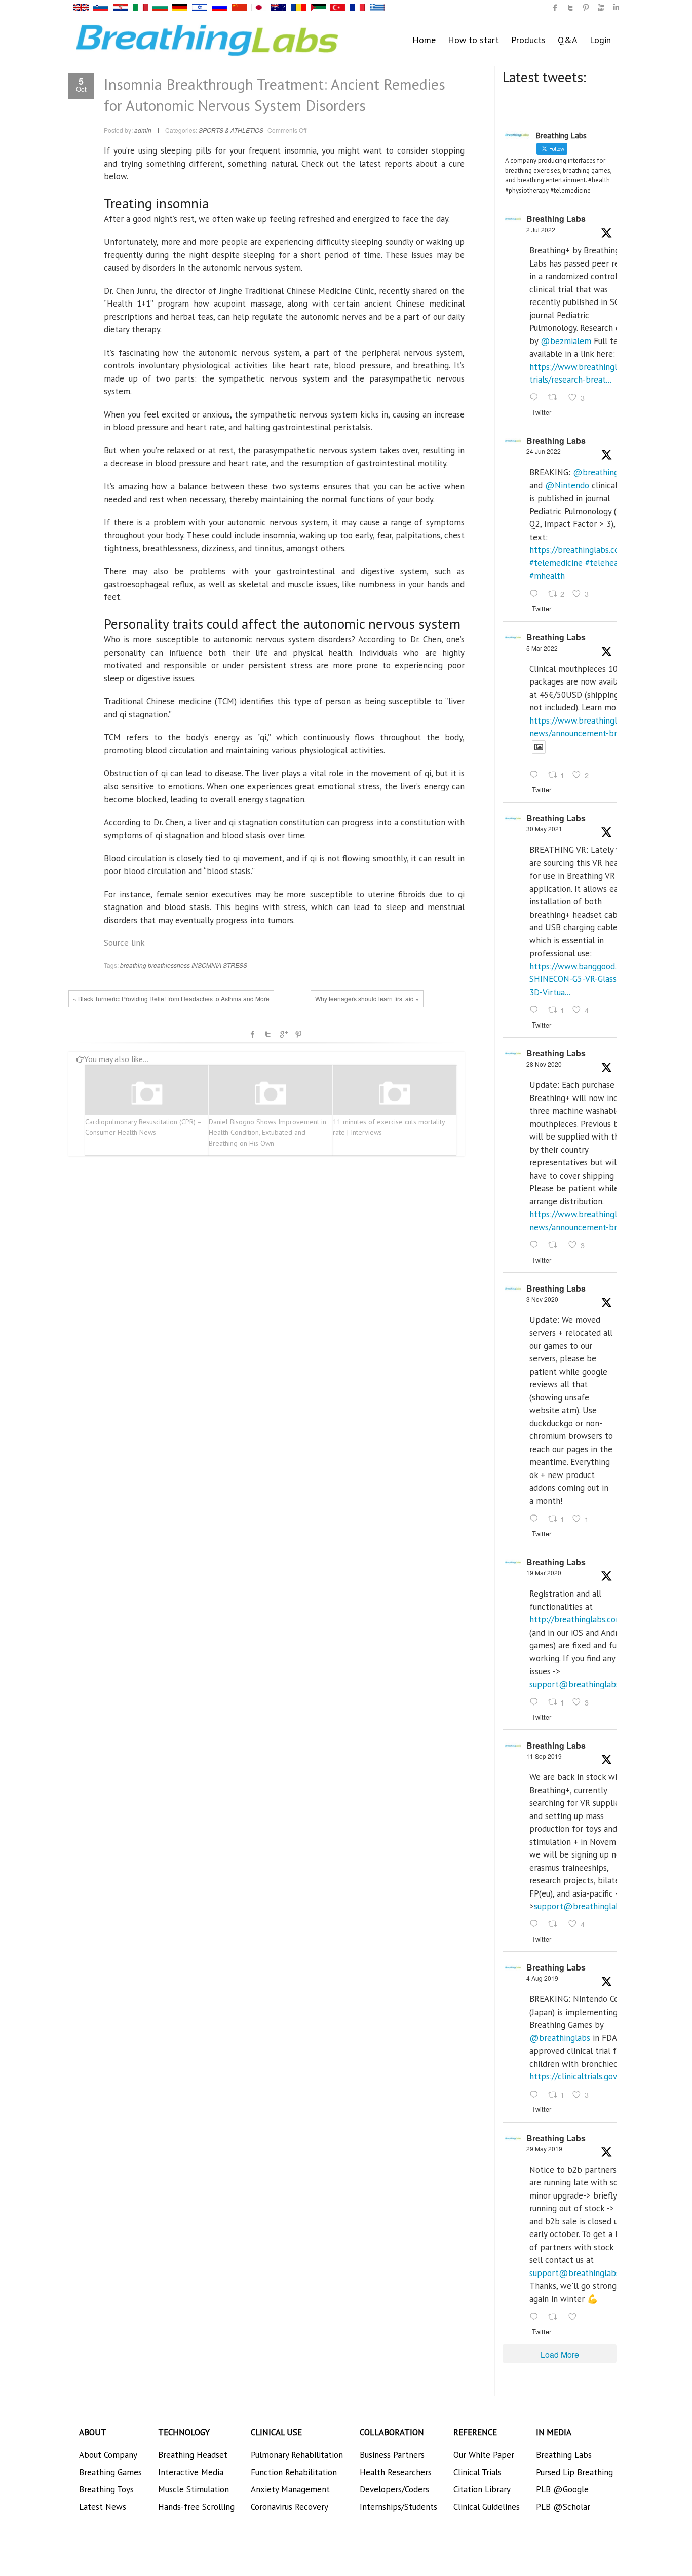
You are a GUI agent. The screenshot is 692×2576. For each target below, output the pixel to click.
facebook (253, 1034)
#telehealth (607, 563)
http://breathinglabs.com (576, 1619)
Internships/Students (398, 2507)
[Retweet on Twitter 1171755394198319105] (556, 1925)
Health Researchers (396, 2472)
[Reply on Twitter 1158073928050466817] (536, 2095)
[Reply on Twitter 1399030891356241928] (536, 1010)
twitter (570, 8)
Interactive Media (191, 2472)
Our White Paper (484, 2455)
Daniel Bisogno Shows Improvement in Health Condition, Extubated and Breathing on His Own (267, 1132)
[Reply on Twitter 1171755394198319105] (536, 1925)
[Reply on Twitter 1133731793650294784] (536, 2317)
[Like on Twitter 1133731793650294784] (575, 2317)
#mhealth (547, 576)
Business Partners (392, 2455)
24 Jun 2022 (544, 451)
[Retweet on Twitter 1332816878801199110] (556, 1245)
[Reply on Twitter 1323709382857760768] (536, 1519)
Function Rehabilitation (294, 2472)
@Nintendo (567, 485)
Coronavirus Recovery (290, 2507)
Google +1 (283, 1034)
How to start (473, 40)
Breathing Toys (106, 2489)
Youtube (601, 8)
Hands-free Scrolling (196, 2507)
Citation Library (482, 2489)
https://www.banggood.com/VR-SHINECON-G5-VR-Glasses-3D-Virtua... (589, 979)
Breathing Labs (556, 219)
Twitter (268, 1034)
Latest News (103, 2507)
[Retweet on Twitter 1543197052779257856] (556, 398)
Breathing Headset (193, 2455)
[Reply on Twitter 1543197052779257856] (536, 398)
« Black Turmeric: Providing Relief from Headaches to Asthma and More (171, 998)
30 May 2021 (544, 829)
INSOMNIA (206, 965)
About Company (108, 2455)
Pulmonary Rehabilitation (297, 2455)
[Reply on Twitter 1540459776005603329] (536, 594)
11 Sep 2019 (544, 1756)
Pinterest (298, 1034)
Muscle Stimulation (194, 2489)
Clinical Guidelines (487, 2507)
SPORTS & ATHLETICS (231, 130)
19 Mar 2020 (544, 1573)
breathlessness (169, 965)
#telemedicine (556, 563)
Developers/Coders (394, 2489)
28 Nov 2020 (544, 1064)
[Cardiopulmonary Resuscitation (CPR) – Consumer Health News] (147, 1094)
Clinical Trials (477, 2472)
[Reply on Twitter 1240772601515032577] (536, 1702)
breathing (133, 965)
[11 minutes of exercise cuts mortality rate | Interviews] (395, 1094)
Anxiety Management (290, 2489)
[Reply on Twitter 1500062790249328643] (536, 776)
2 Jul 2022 (541, 229)
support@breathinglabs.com (583, 1684)
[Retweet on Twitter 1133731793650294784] (556, 2317)
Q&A (568, 40)
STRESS (235, 965)
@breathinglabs (603, 472)
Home (424, 40)
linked (616, 8)
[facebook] (555, 8)
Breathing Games (110, 2472)
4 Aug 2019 (542, 1978)
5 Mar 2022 (542, 648)
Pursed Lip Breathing (574, 2472)
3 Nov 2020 (542, 1299)
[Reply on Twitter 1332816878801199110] (536, 1245)
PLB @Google (562, 2489)
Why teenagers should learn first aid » (367, 998)
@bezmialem (566, 341)
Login (600, 40)
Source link (124, 943)
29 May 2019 (544, 2149)
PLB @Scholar (563, 2507)
